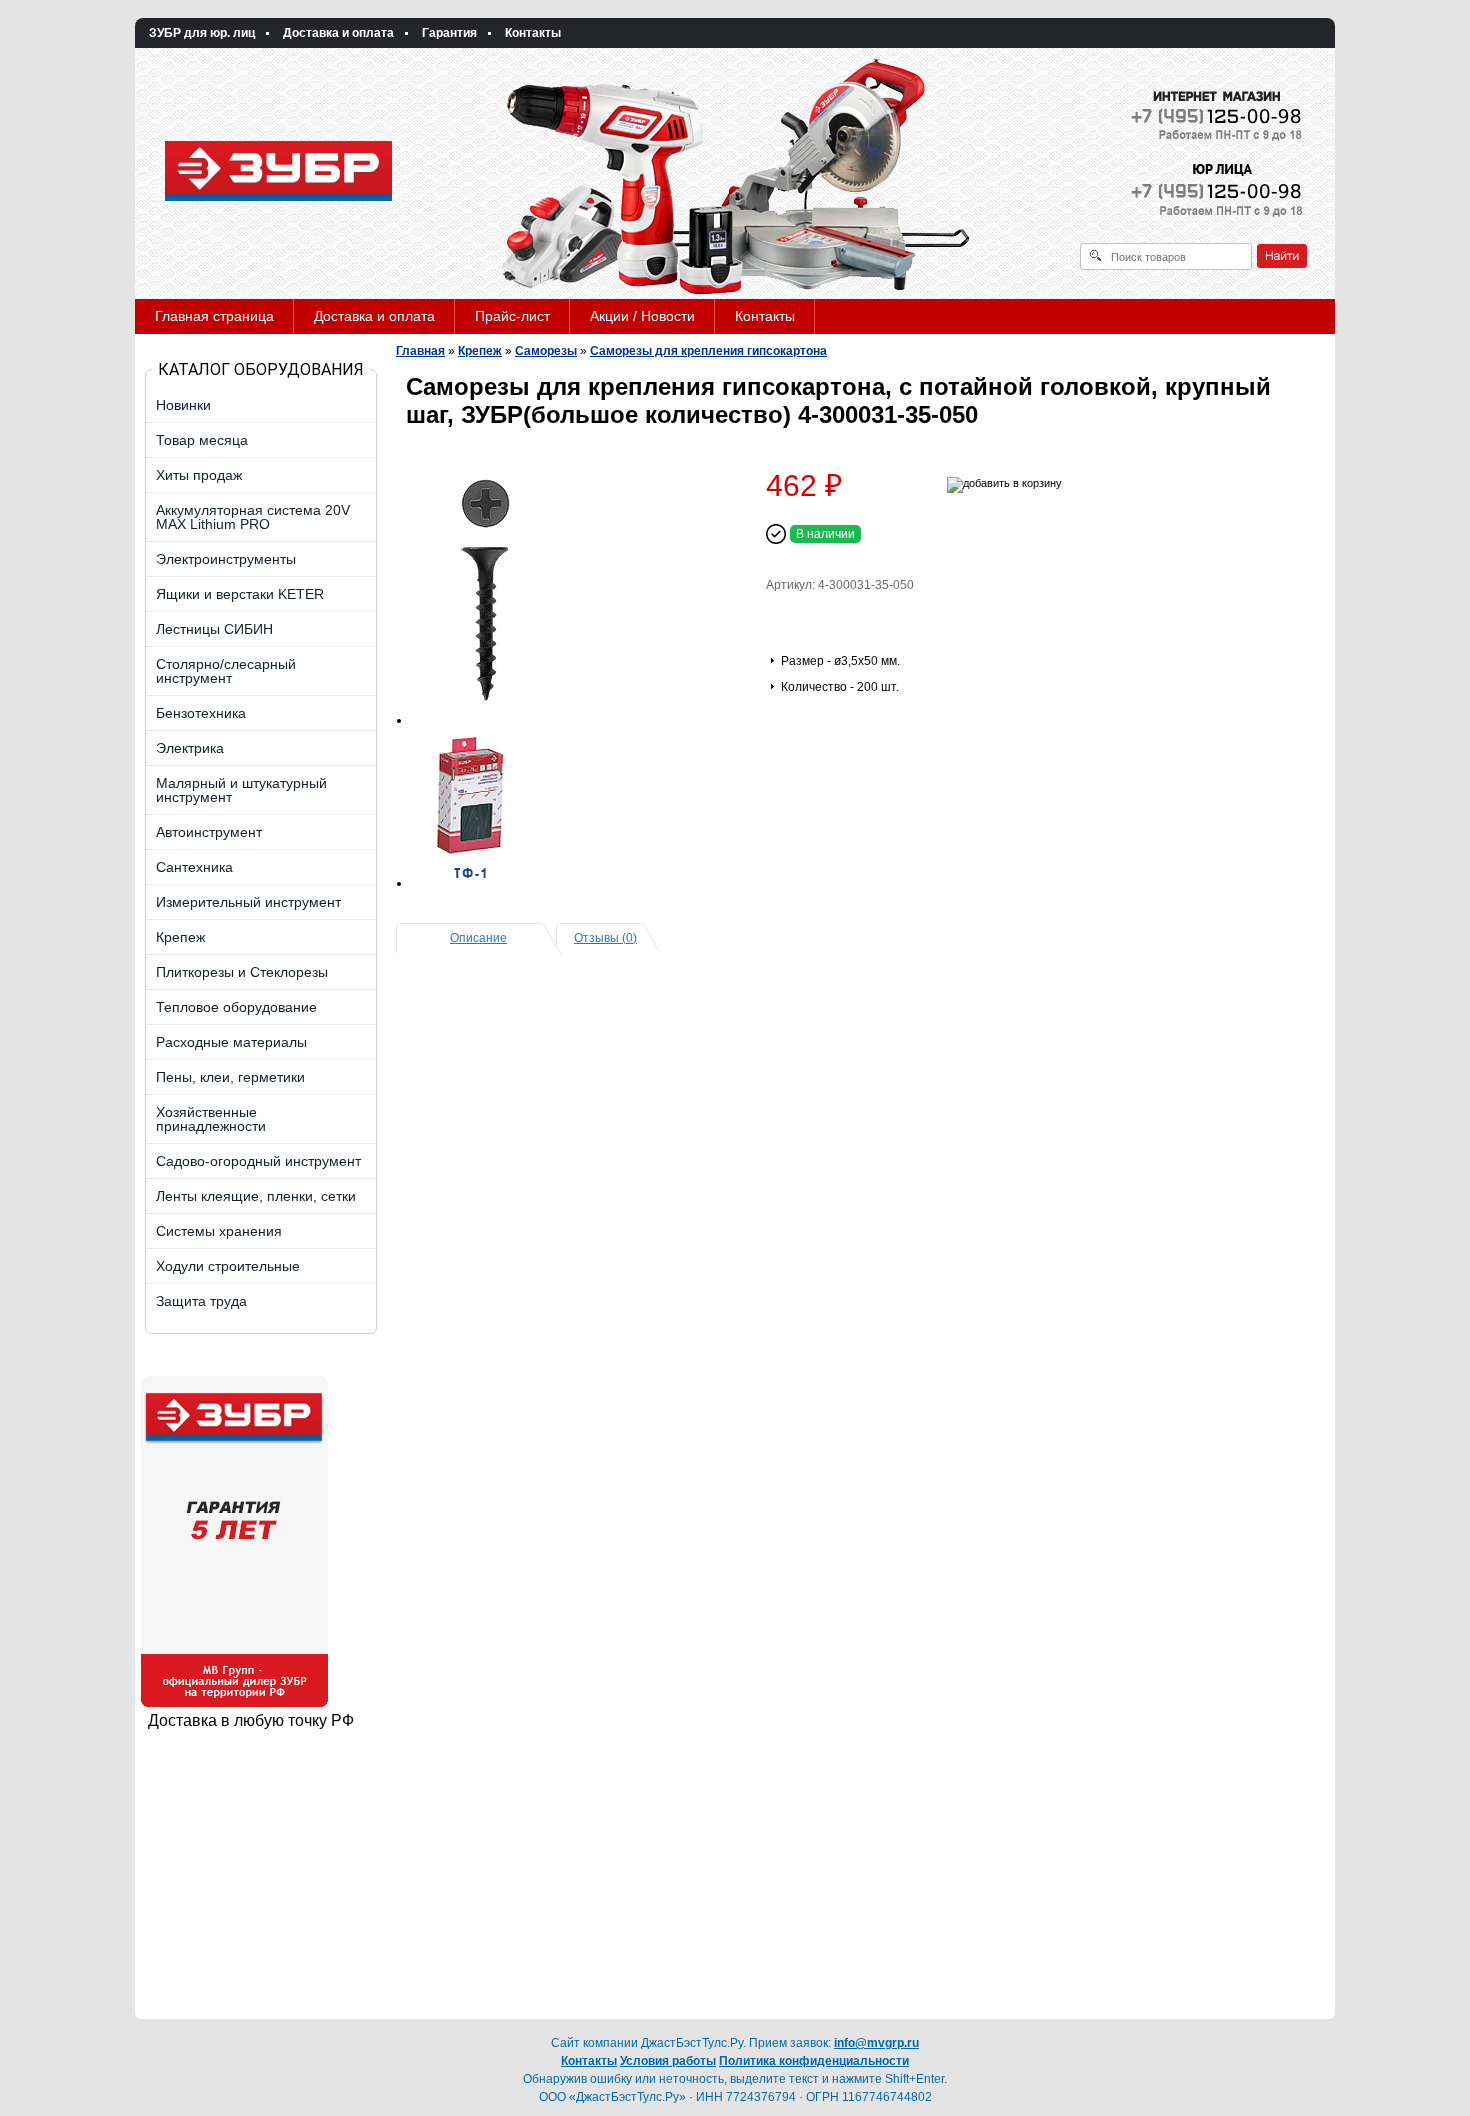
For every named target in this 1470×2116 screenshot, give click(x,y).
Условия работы (668, 2061)
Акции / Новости (642, 316)
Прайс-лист (512, 316)
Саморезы (546, 351)
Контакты (533, 33)
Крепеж (480, 351)
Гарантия (449, 33)
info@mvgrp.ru (876, 2043)
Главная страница (214, 316)
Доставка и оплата (338, 33)
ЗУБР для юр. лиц (202, 33)
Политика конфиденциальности (814, 2061)
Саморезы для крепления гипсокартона (708, 351)
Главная (420, 351)
